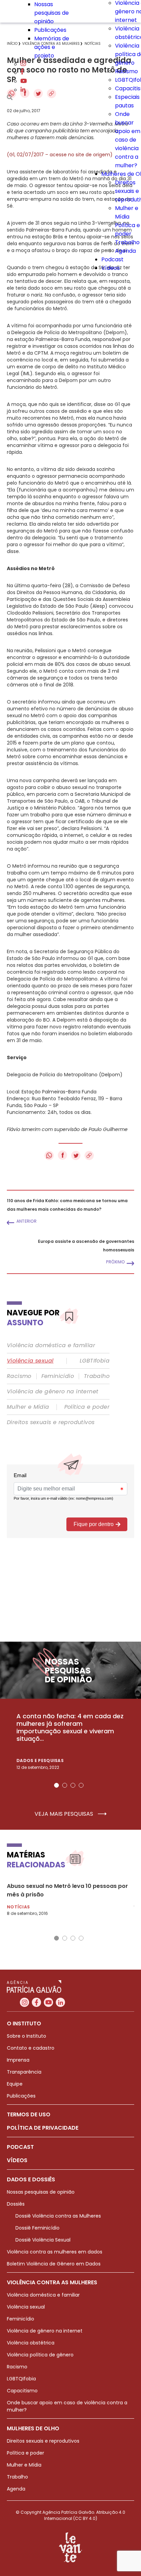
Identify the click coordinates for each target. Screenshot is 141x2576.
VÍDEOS (17, 2160)
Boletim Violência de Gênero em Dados (54, 2264)
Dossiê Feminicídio (37, 2228)
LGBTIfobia (95, 1361)
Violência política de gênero (40, 2355)
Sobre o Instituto (27, 2036)
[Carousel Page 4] (81, 1785)
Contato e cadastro (31, 2048)
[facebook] (22, 73)
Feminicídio (58, 1376)
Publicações (50, 30)
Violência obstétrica (31, 2343)
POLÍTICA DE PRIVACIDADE (43, 2128)
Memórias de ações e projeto (52, 47)
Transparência (24, 2072)
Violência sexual (30, 1361)
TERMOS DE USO (29, 2114)
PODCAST (20, 2147)
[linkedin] (23, 90)
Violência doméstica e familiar (51, 1345)
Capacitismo (22, 2391)
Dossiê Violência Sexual (43, 2240)
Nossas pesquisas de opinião (52, 13)
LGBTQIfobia (21, 2379)
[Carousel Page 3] (73, 1785)
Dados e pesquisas (40, 1760)
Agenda (125, 251)
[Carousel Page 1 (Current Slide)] (56, 1785)
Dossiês (16, 2204)
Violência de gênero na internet (53, 1392)
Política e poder (87, 1407)
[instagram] (23, 64)
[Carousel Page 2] (65, 1785)
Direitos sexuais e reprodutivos (51, 1422)
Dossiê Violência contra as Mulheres (58, 2216)
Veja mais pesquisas (65, 1814)
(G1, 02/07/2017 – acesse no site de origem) (60, 155)
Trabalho (127, 242)
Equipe (15, 2084)
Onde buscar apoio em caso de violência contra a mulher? (128, 140)
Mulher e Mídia (28, 1407)
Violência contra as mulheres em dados (55, 2252)
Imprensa (18, 2060)
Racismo (126, 71)
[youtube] (24, 81)
